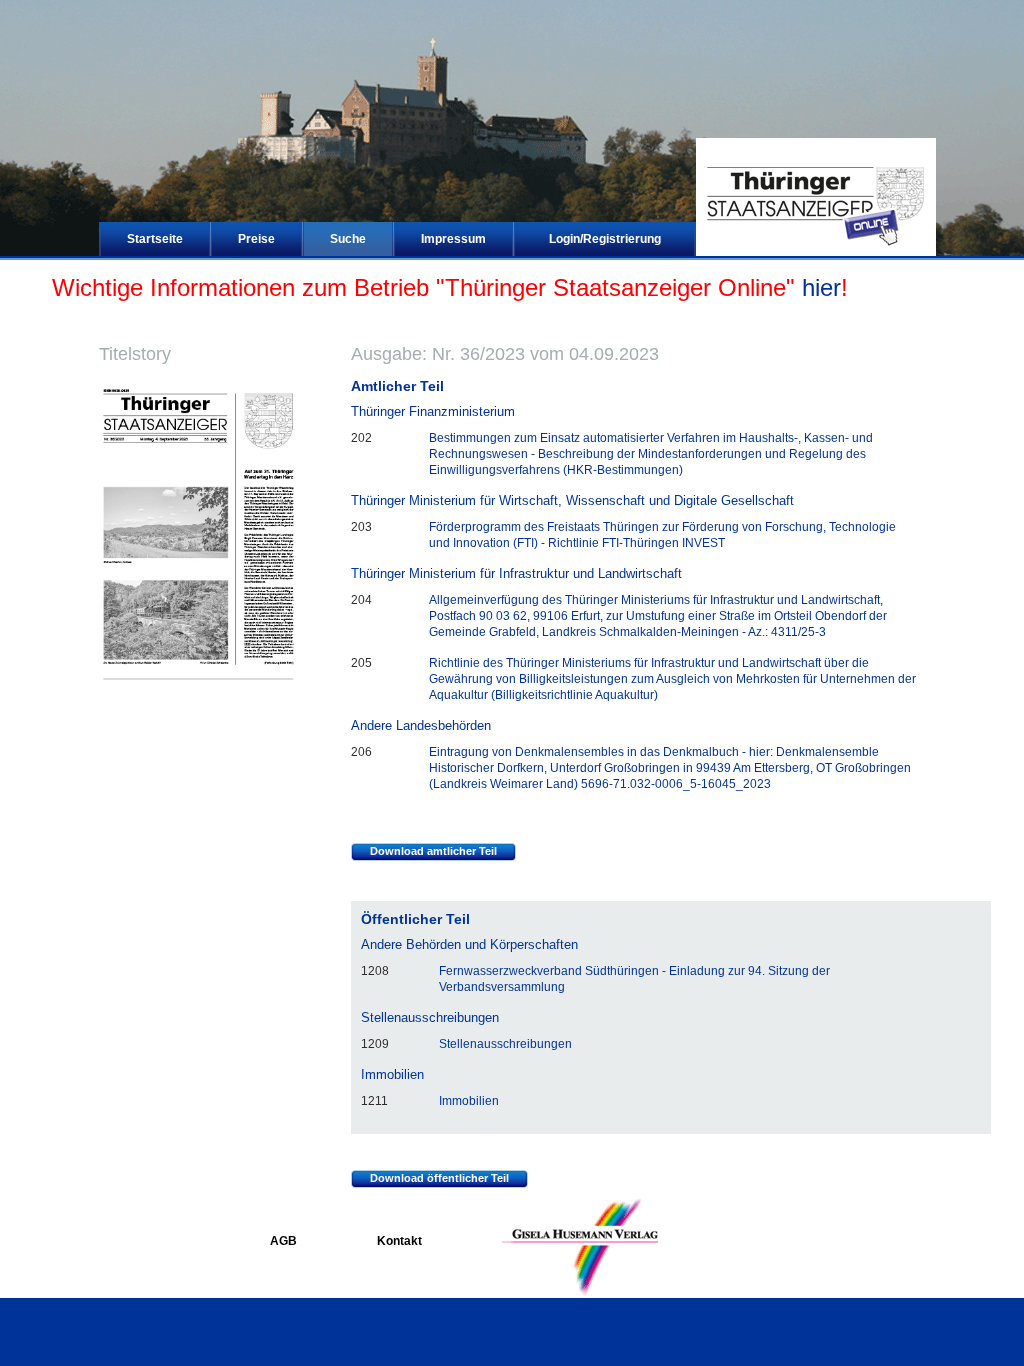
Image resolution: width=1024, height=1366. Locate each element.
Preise (256, 239)
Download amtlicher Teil (433, 851)
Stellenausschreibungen (505, 1044)
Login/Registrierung (605, 239)
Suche (348, 239)
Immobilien (469, 1101)
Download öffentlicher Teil (439, 1178)
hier (821, 287)
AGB (283, 1241)
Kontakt (399, 1241)
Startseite (155, 239)
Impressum (453, 239)
